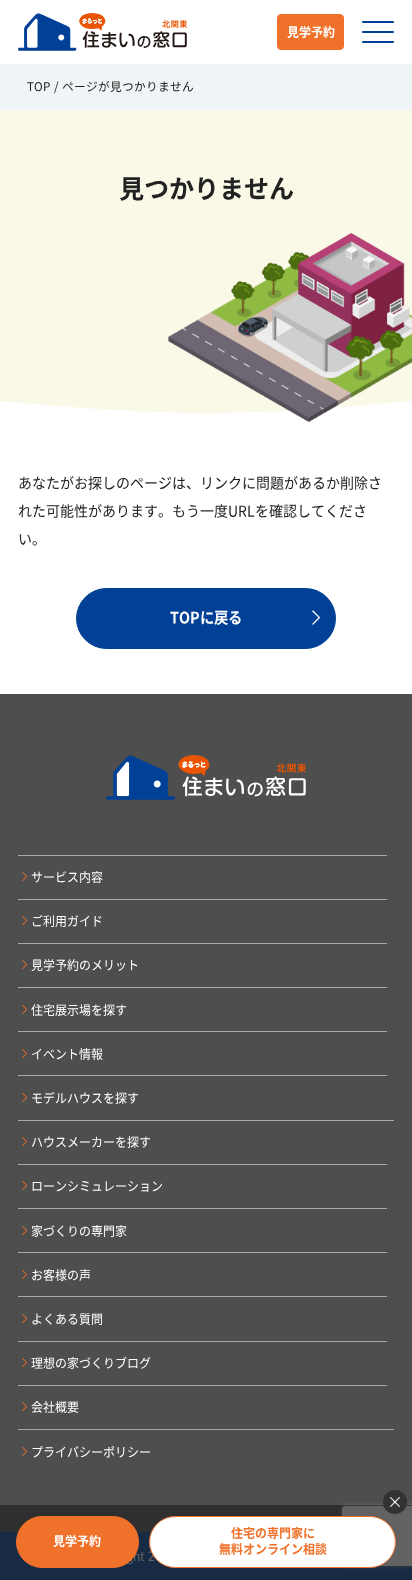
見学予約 (311, 32)
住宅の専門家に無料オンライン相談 (273, 1541)
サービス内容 (67, 877)
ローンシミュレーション (97, 1186)
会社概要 (55, 1407)
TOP (38, 86)
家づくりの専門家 (79, 1231)
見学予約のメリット (85, 965)
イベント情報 (67, 1054)
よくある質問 (67, 1319)
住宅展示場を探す (79, 1010)
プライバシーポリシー (91, 1452)
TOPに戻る (206, 617)
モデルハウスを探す (85, 1098)
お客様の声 (61, 1275)
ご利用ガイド (67, 921)
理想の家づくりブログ (91, 1363)
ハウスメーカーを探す (91, 1142)
